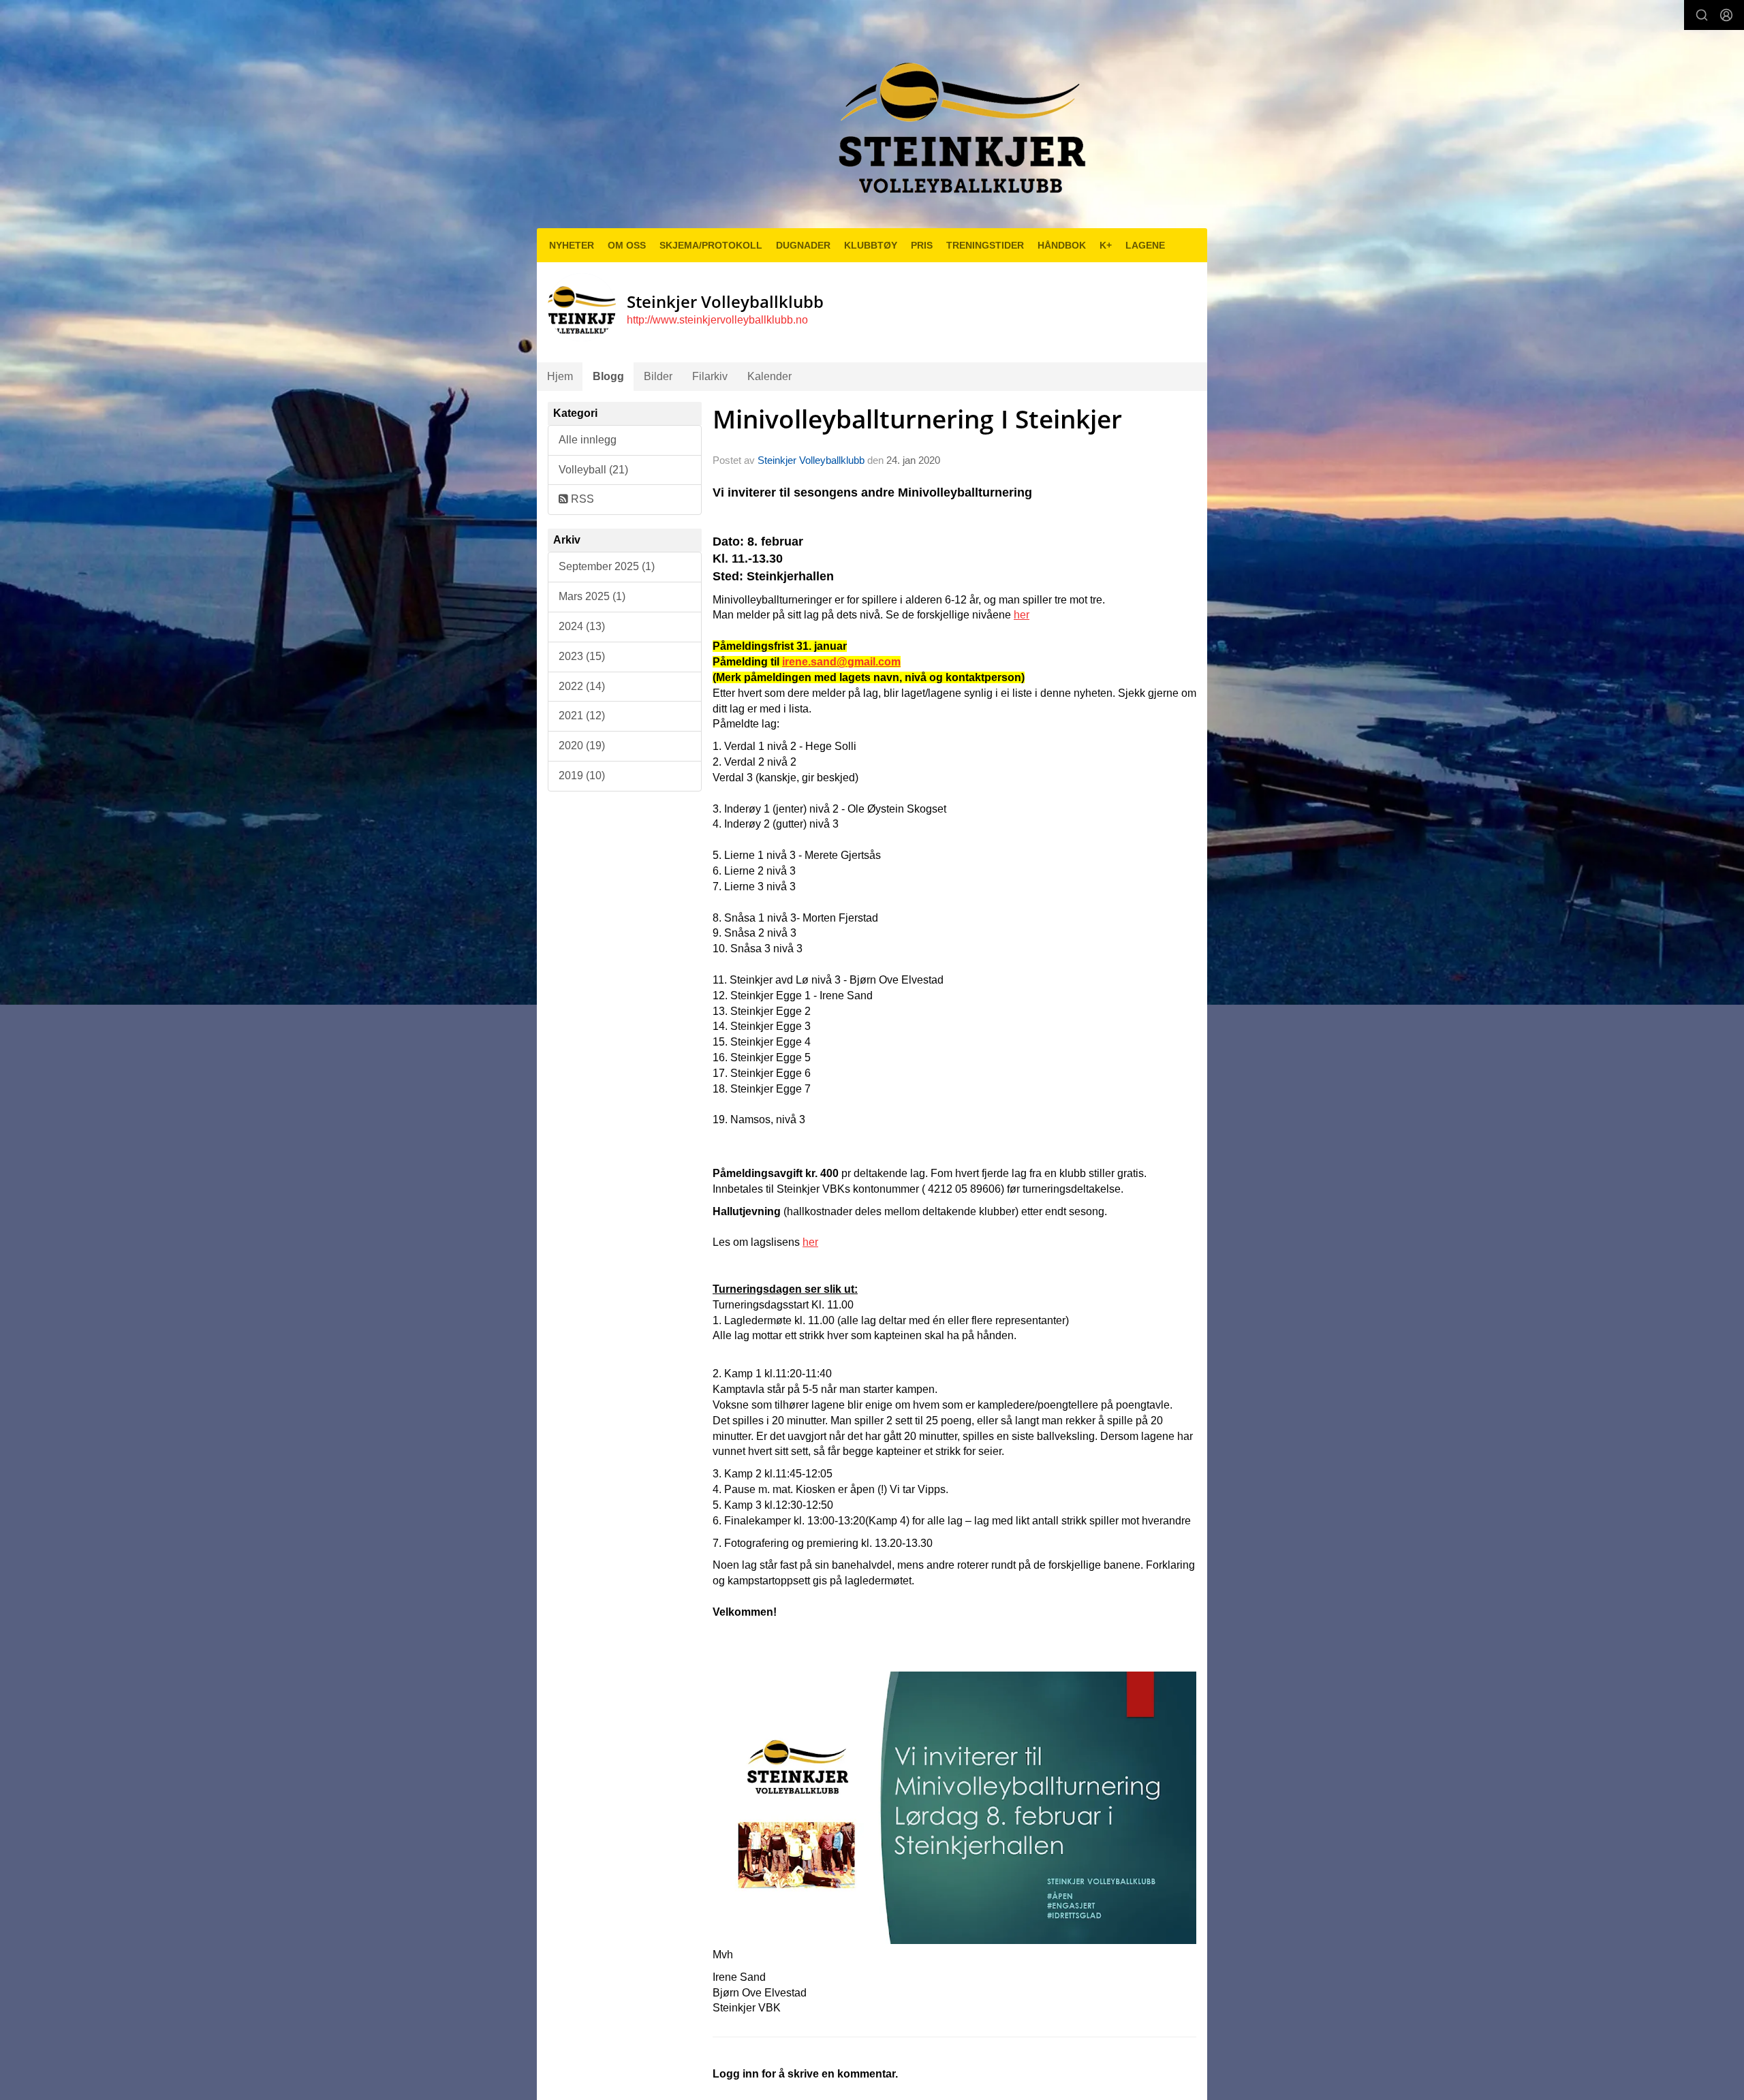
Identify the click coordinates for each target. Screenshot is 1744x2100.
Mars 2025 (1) (592, 596)
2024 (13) (582, 626)
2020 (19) (582, 746)
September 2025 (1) (607, 566)
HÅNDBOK (1062, 245)
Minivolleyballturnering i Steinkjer (917, 419)
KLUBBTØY (871, 245)
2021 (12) (582, 716)
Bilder (658, 376)
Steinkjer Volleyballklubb (811, 460)
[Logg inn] (1726, 15)
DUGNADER (803, 245)
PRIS (922, 245)
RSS (581, 499)
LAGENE (1145, 245)
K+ (1106, 245)
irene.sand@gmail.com (841, 662)
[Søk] (1702, 15)
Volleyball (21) (593, 470)
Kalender (769, 376)
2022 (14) (582, 686)
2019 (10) (582, 775)
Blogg (608, 376)
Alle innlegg (588, 440)
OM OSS (627, 245)
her (1022, 615)
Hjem (560, 376)
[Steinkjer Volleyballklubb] (959, 120)
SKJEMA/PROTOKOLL (711, 245)
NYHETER (572, 245)
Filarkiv (710, 376)
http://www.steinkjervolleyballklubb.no (717, 320)
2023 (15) (582, 656)
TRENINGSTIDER (985, 245)
